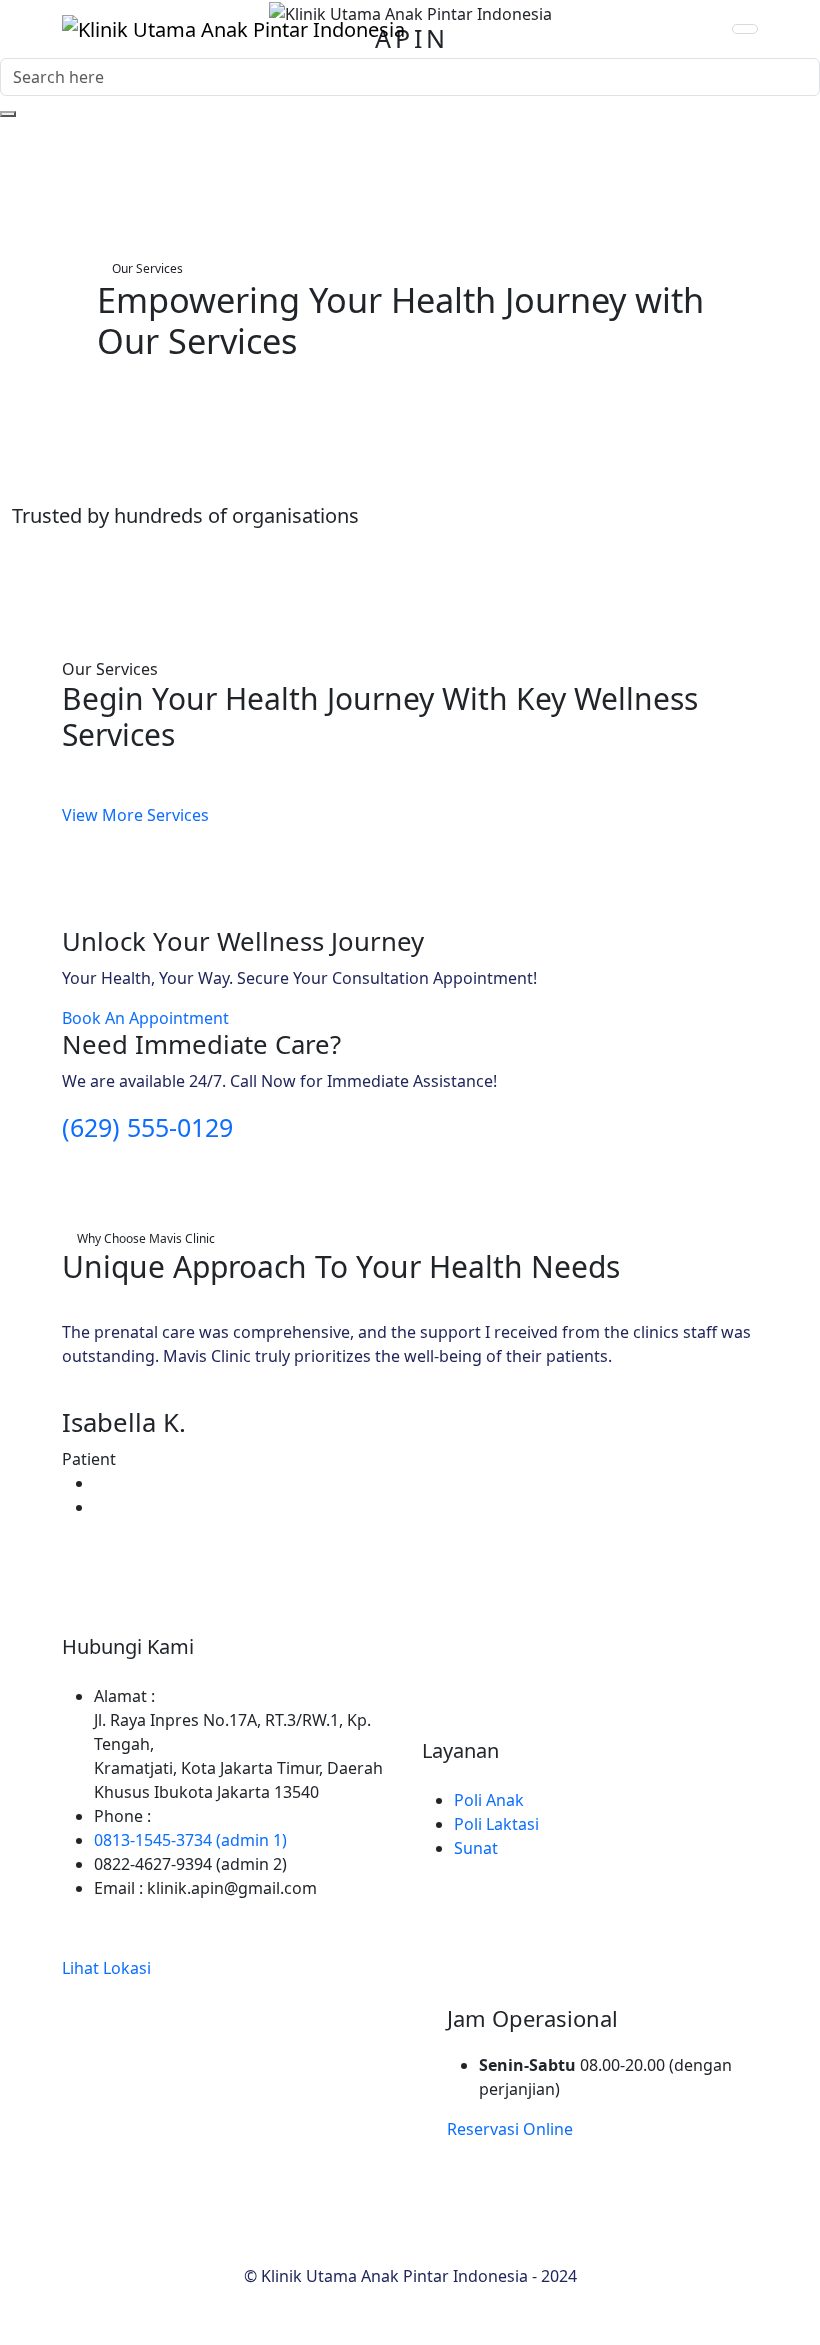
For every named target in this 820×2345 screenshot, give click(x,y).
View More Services (135, 815)
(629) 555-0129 (147, 1127)
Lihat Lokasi (106, 1968)
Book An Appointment (145, 1018)
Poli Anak (489, 1800)
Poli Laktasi (496, 1824)
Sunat (476, 1848)
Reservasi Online (510, 2129)
